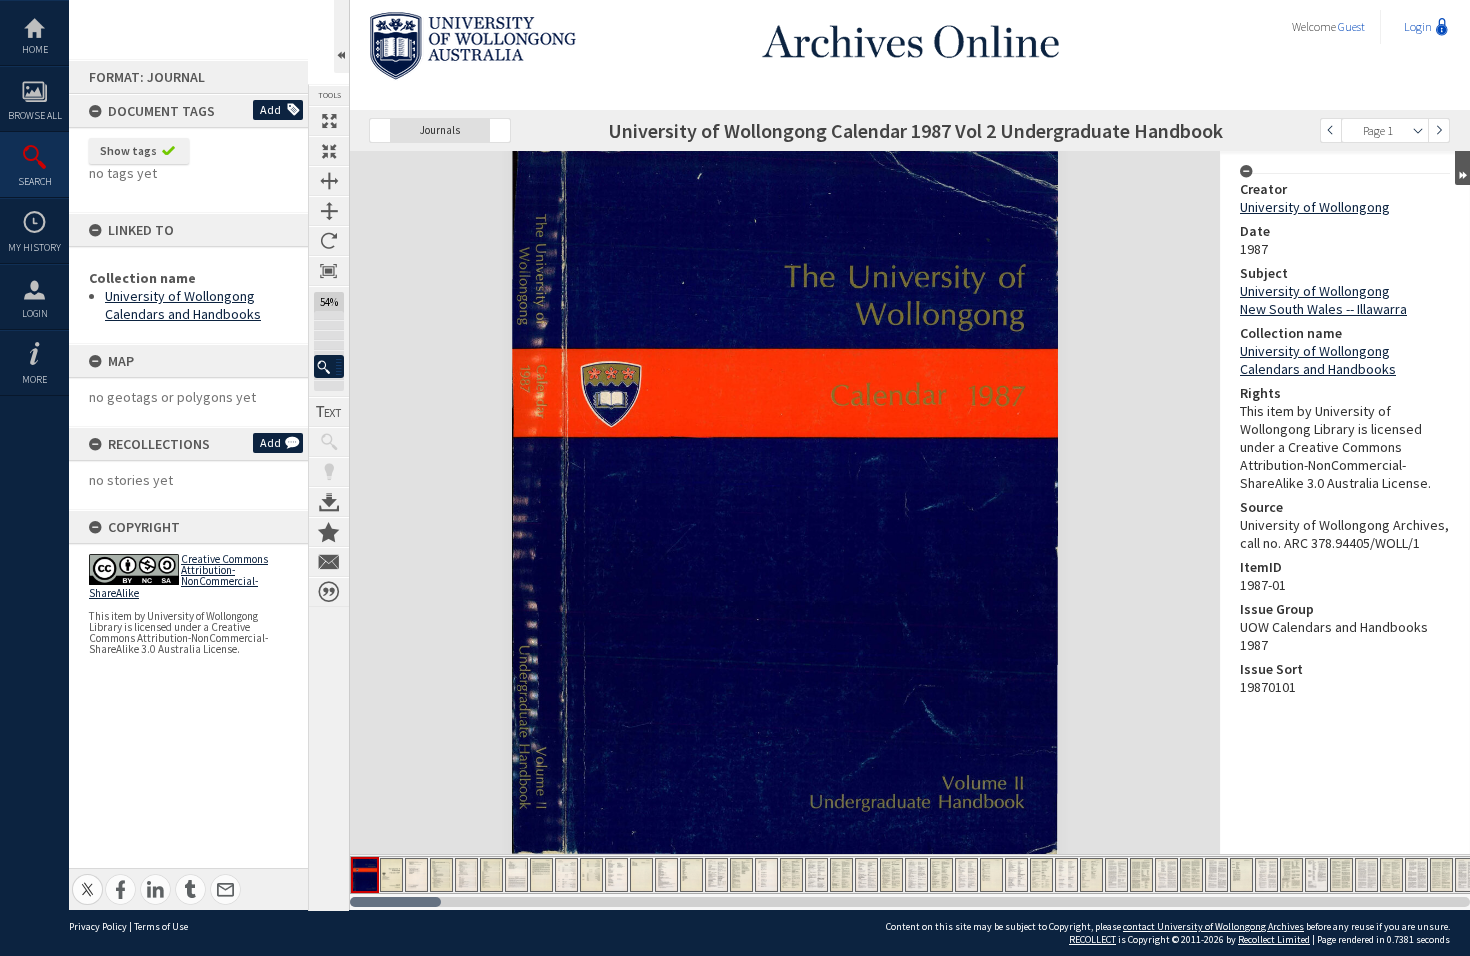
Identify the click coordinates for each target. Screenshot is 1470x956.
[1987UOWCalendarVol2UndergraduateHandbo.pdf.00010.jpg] (591, 875)
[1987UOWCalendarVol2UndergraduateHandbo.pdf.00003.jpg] (416, 875)
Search (35, 181)
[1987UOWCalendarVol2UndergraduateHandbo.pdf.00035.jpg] (1216, 875)
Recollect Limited (1274, 939)
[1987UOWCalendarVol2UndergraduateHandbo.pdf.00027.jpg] (1016, 875)
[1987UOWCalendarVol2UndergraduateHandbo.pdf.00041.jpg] (1366, 875)
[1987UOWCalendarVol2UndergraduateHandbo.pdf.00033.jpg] (1166, 875)
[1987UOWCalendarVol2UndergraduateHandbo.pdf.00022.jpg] (891, 875)
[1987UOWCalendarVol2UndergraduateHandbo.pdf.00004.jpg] (441, 875)
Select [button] (1418, 130)
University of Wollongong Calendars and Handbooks (183, 305)
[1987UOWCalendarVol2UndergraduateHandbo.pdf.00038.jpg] (1291, 875)
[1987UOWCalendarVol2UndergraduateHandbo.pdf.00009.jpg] (566, 875)
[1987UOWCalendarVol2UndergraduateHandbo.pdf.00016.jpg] (741, 875)
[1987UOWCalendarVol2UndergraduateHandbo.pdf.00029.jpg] (1066, 875)
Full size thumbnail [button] (329, 121)
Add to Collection (329, 532)
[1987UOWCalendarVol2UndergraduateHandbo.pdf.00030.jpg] (1091, 875)
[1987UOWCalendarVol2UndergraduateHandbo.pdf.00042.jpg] (1391, 875)
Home (35, 49)
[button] (329, 366)
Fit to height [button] (329, 211)
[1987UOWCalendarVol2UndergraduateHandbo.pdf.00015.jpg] (716, 875)
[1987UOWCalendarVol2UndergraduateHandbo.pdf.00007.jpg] (516, 875)
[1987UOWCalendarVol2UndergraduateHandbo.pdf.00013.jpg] (666, 875)
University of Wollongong (1315, 207)
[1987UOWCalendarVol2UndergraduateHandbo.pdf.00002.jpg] (391, 875)
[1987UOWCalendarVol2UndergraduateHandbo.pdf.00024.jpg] (941, 875)
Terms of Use (161, 926)
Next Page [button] (1439, 130)
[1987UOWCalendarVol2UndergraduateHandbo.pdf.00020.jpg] (841, 875)
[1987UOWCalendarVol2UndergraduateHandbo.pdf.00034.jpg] (1191, 875)
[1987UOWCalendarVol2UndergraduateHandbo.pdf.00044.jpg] (1441, 875)
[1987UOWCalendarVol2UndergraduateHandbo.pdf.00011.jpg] (616, 875)
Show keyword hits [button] (329, 442)
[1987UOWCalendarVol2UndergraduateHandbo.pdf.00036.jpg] (1241, 875)
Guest (1351, 26)
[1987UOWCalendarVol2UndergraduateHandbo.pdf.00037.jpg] (1266, 875)
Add (270, 109)
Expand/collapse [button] (1462, 168)
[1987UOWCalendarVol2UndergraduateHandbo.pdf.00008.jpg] (541, 875)
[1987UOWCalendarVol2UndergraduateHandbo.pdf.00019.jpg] (816, 875)
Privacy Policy (98, 926)
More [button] (34, 379)
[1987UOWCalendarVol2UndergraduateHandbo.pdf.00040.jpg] (1341, 875)
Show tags (128, 150)
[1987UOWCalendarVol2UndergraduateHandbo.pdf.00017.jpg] (766, 875)
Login (35, 313)
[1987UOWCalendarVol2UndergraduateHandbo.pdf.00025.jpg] (966, 875)
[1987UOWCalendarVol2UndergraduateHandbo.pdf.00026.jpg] (991, 875)
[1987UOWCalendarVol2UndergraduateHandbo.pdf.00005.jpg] (466, 875)
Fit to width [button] (329, 181)
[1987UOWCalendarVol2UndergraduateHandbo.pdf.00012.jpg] (641, 875)
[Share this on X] (87, 878)
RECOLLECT (1092, 939)
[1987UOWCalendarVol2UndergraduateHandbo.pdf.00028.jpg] (1041, 875)
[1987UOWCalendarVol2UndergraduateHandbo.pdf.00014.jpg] (691, 875)
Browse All (35, 115)
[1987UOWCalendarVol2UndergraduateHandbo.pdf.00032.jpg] (1141, 875)
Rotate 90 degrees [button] (329, 241)
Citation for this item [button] (329, 592)
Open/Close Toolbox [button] (341, 36)
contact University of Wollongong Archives (1213, 926)
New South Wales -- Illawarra (1323, 309)
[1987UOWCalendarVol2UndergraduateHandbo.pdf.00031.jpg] (1116, 875)
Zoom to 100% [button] (329, 271)
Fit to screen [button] (329, 151)
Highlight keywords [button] (329, 472)
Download (329, 502)
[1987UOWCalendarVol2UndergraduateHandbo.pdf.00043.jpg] (1416, 875)
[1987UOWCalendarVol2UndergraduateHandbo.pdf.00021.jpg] (866, 875)
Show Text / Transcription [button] (329, 412)
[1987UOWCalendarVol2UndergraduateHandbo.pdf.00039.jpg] (1316, 875)
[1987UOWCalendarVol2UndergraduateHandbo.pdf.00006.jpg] (491, 875)
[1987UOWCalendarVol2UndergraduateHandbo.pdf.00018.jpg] (791, 875)
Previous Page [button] (1331, 130)
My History (34, 247)
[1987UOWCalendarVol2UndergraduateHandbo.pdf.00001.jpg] (365, 875)
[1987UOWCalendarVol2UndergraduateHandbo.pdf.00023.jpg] (916, 875)
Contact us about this (329, 562)
